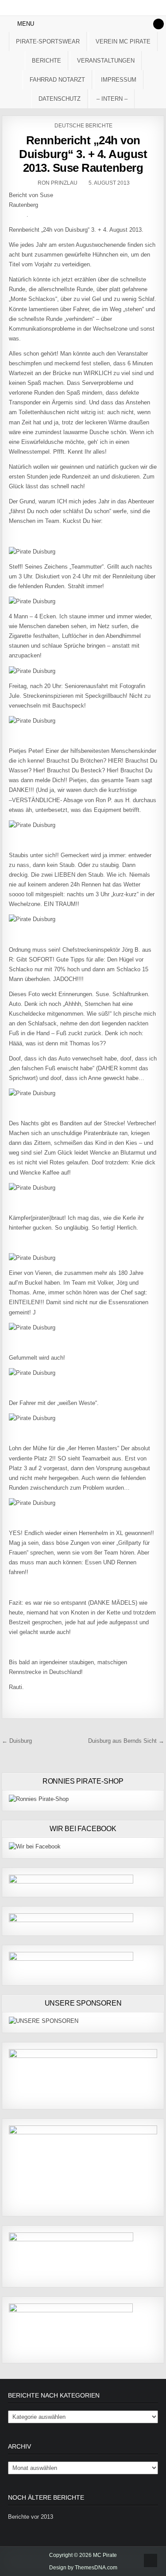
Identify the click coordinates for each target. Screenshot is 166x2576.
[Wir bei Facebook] (35, 1846)
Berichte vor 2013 (31, 2517)
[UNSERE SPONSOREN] (44, 2021)
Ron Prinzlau (58, 183)
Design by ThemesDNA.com (83, 2568)
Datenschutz (60, 99)
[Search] (158, 24)
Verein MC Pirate (123, 42)
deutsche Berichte (83, 126)
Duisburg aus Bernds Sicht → (126, 1741)
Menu (26, 24)
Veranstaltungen (106, 61)
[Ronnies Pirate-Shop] (39, 1799)
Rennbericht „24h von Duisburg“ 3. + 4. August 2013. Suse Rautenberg (83, 154)
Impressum (119, 80)
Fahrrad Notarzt (57, 80)
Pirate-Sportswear (48, 42)
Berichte (46, 61)
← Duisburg (17, 1741)
